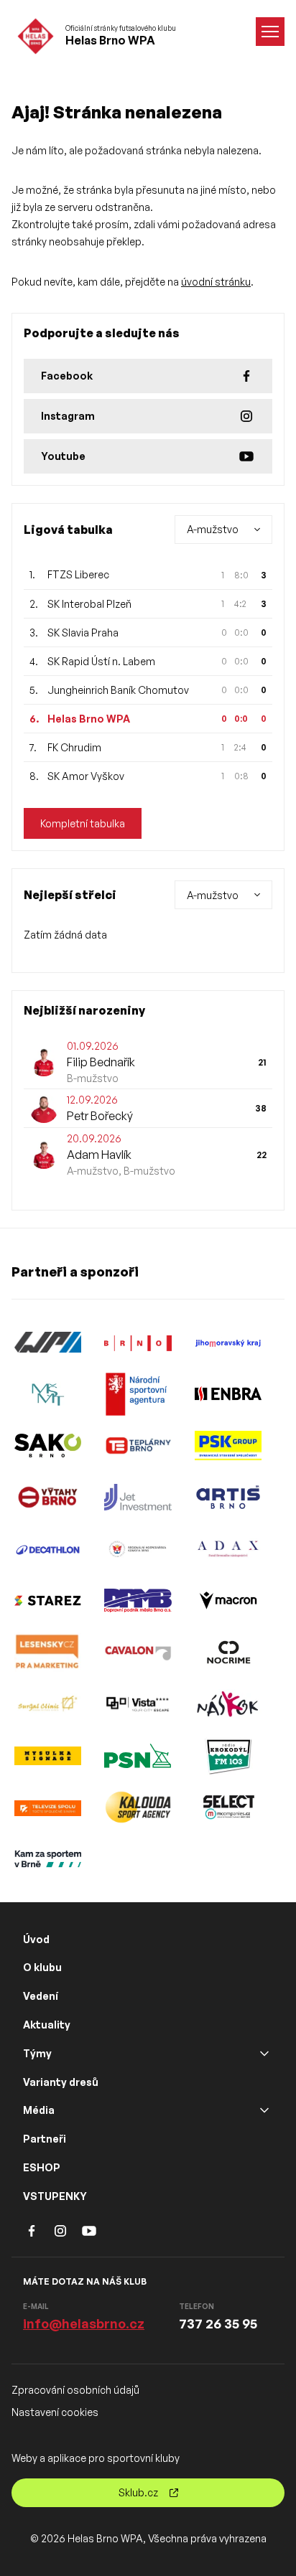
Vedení (41, 1996)
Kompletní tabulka (83, 823)
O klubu (42, 1967)
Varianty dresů (61, 2082)
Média (39, 2110)
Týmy (37, 2053)
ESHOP (42, 2167)
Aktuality (47, 2025)
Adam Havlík (99, 1155)
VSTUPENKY (55, 2196)
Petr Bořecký (100, 1116)
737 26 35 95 (218, 2323)
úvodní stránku (216, 282)
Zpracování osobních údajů (75, 2390)
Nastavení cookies (55, 2412)
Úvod (36, 1939)
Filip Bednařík (101, 1062)
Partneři (45, 2139)
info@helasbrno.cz (84, 2323)
